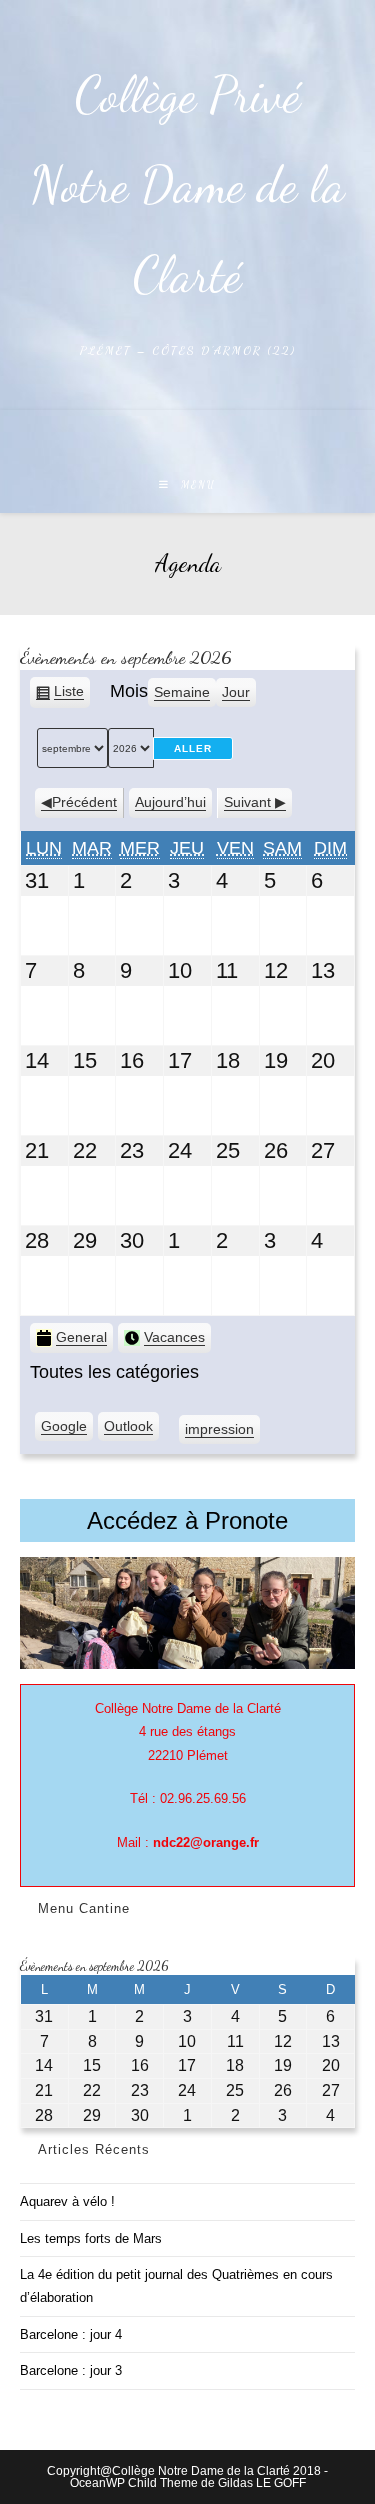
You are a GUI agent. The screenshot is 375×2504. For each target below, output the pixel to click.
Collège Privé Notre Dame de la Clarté (187, 185)
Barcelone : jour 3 (71, 2370)
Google (64, 1430)
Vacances (174, 1337)
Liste (69, 696)
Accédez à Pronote (187, 1520)
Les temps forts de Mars (91, 2238)
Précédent (84, 802)
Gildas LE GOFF (262, 2483)
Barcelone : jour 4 (71, 2334)
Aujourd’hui (170, 802)
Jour (236, 692)
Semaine (182, 692)
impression (219, 1433)
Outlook (128, 1430)
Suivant (247, 802)
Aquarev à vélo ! (67, 2201)
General (81, 1337)
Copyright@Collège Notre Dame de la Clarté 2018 (184, 2471)
